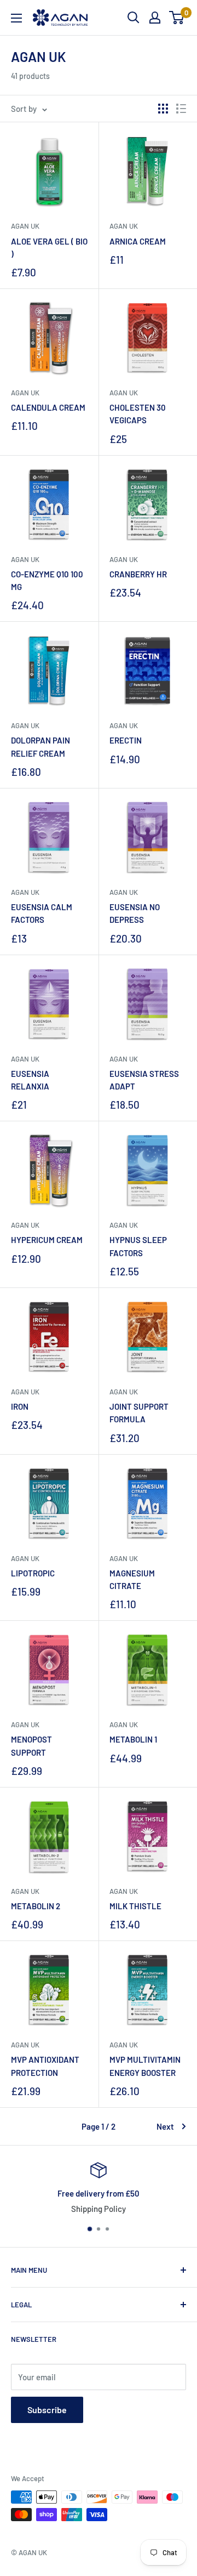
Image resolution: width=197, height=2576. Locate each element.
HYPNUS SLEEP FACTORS (138, 1246)
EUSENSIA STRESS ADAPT (144, 1080)
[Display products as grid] (163, 109)
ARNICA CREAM (138, 241)
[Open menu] (16, 18)
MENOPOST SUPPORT (31, 1746)
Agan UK (25, 226)
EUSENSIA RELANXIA (30, 1080)
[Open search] (134, 18)
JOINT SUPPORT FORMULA (139, 1413)
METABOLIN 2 (36, 1906)
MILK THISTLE (135, 1906)
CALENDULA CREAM (48, 407)
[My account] (155, 18)
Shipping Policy (99, 2209)
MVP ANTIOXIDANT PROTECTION (45, 2066)
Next (165, 2126)
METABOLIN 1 (133, 1739)
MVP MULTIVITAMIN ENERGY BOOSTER (145, 2066)
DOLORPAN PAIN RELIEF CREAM (40, 747)
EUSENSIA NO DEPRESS (135, 913)
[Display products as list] (181, 109)
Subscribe (47, 2410)
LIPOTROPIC (33, 1573)
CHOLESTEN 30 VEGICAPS (138, 414)
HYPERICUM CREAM (47, 1240)
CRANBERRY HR (138, 574)
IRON (20, 1406)
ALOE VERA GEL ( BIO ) (49, 248)
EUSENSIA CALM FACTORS (42, 913)
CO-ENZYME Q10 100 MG (47, 580)
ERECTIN (126, 740)
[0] (177, 18)
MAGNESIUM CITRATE (132, 1579)
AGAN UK (25, 1724)
